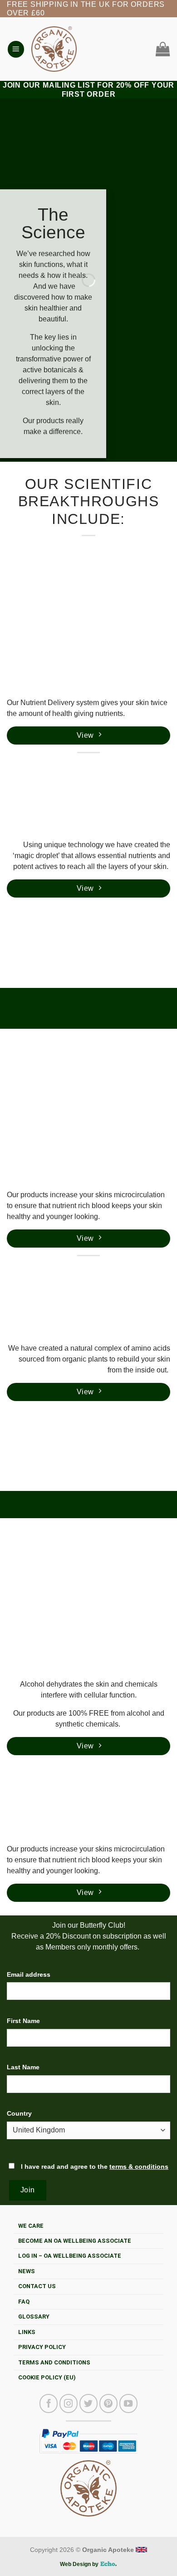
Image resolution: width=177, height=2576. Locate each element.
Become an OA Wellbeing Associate (75, 2241)
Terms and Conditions (54, 2362)
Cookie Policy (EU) (47, 2377)
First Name (23, 2021)
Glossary (34, 2317)
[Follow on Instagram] (69, 2403)
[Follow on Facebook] (49, 2403)
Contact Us (37, 2286)
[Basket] (161, 49)
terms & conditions (139, 2166)
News (27, 2271)
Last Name (23, 2067)
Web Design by (80, 2564)
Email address (29, 1974)
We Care (31, 2226)
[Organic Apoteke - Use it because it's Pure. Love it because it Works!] (54, 49)
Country (19, 2113)
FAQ (24, 2302)
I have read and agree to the (94, 2166)
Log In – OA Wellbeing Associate (70, 2256)
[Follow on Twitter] (88, 2403)
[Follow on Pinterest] (108, 2403)
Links (27, 2332)
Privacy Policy (42, 2347)
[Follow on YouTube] (128, 2403)
